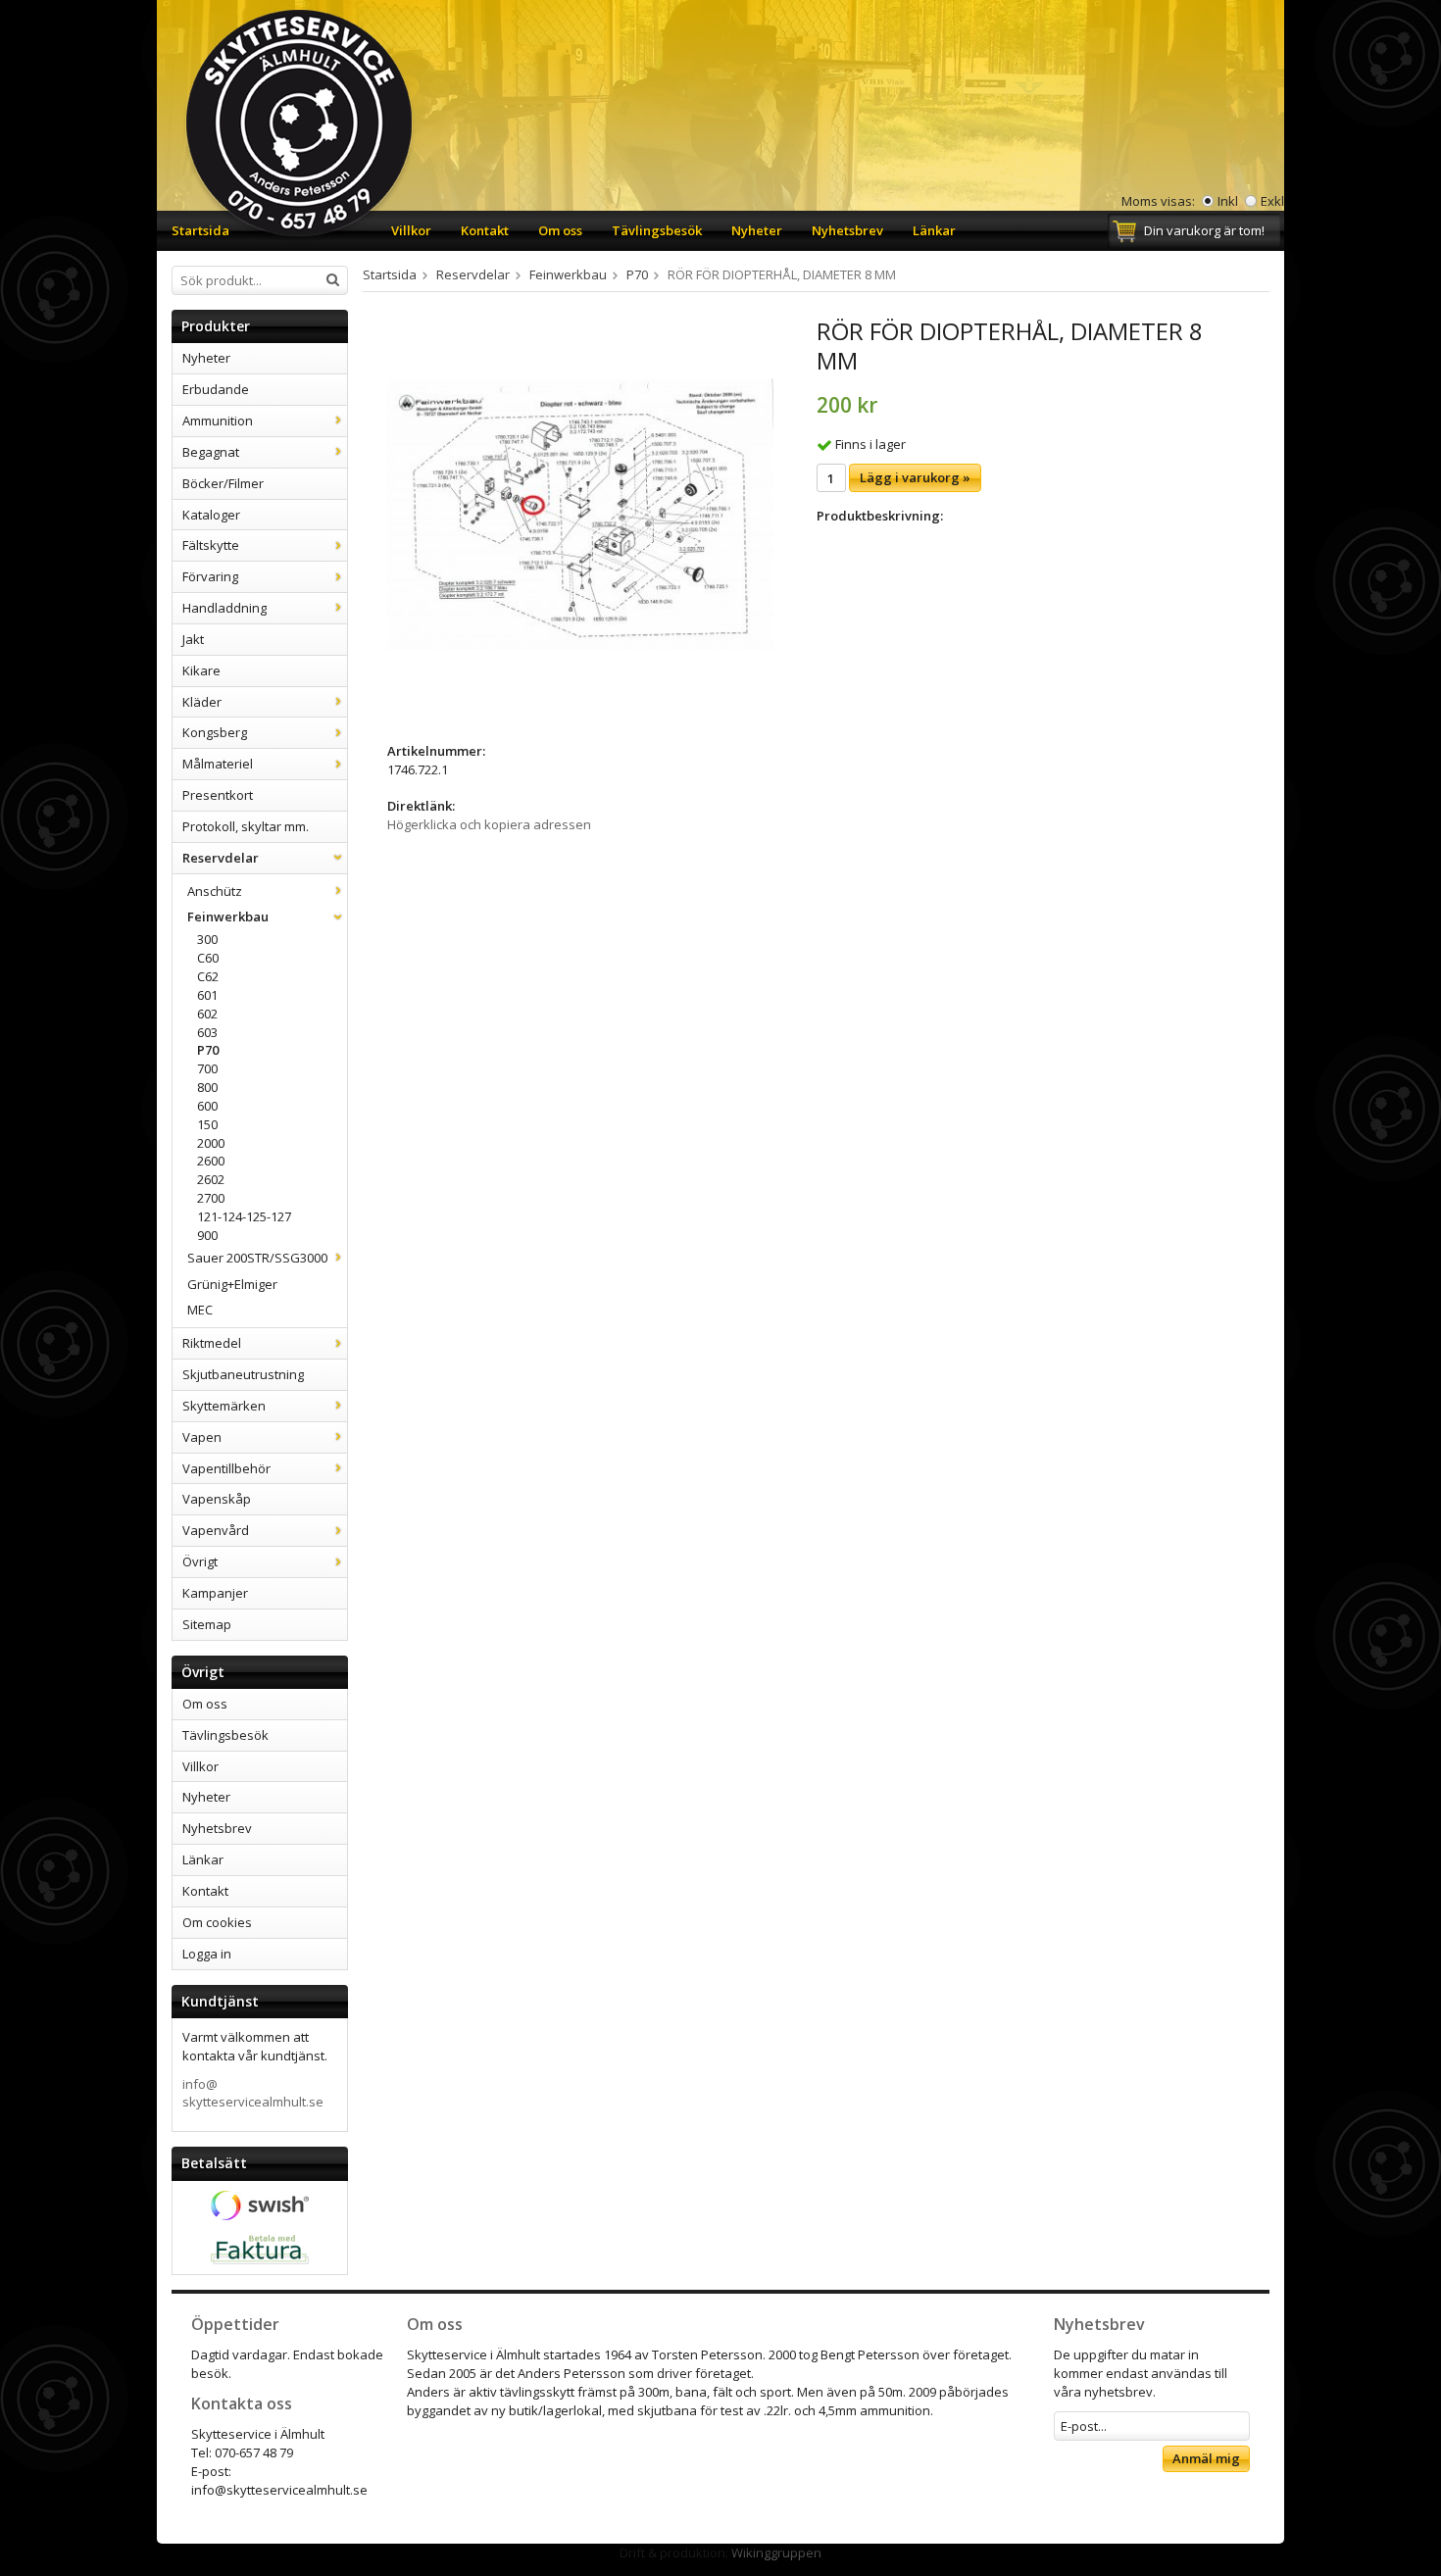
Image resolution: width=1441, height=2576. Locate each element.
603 (207, 1032)
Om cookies (217, 1922)
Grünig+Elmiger (232, 1284)
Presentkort (218, 795)
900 (207, 1235)
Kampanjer (215, 1593)
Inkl (1228, 201)
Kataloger (211, 515)
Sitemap (207, 1624)
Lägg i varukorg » (915, 477)
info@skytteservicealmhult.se (253, 2093)
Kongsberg (215, 732)
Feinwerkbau (228, 916)
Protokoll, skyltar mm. (246, 826)
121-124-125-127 (244, 1216)
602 (207, 1014)
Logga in (207, 1954)
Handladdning (224, 608)
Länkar (934, 230)
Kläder (202, 702)
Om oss (560, 230)
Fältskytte (211, 545)
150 (207, 1124)
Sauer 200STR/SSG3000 (257, 1258)
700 (207, 1068)
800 (207, 1087)
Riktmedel (212, 1343)
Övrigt (200, 1561)
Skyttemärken (224, 1406)
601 (207, 995)
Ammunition (218, 421)
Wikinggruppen (776, 2552)
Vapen (202, 1437)
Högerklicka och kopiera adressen (489, 824)
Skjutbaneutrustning (243, 1374)
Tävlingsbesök (657, 230)
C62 (208, 976)
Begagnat (211, 452)
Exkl (1272, 201)
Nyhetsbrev (847, 230)
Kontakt (485, 230)
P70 (208, 1050)
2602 (211, 1179)
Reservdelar (221, 858)
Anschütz (215, 891)
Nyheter (757, 230)
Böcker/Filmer (223, 483)
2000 (211, 1143)
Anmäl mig (1206, 2458)
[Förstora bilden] (580, 513)
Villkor (411, 230)
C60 (208, 958)
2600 (211, 1161)
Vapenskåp (217, 1499)
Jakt (193, 639)
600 (207, 1106)
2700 (211, 1198)
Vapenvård (216, 1530)
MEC (200, 1310)
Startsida (200, 230)
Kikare (201, 670)
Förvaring (210, 576)
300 (207, 939)
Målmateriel (218, 764)
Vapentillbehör (226, 1468)
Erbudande (216, 389)
